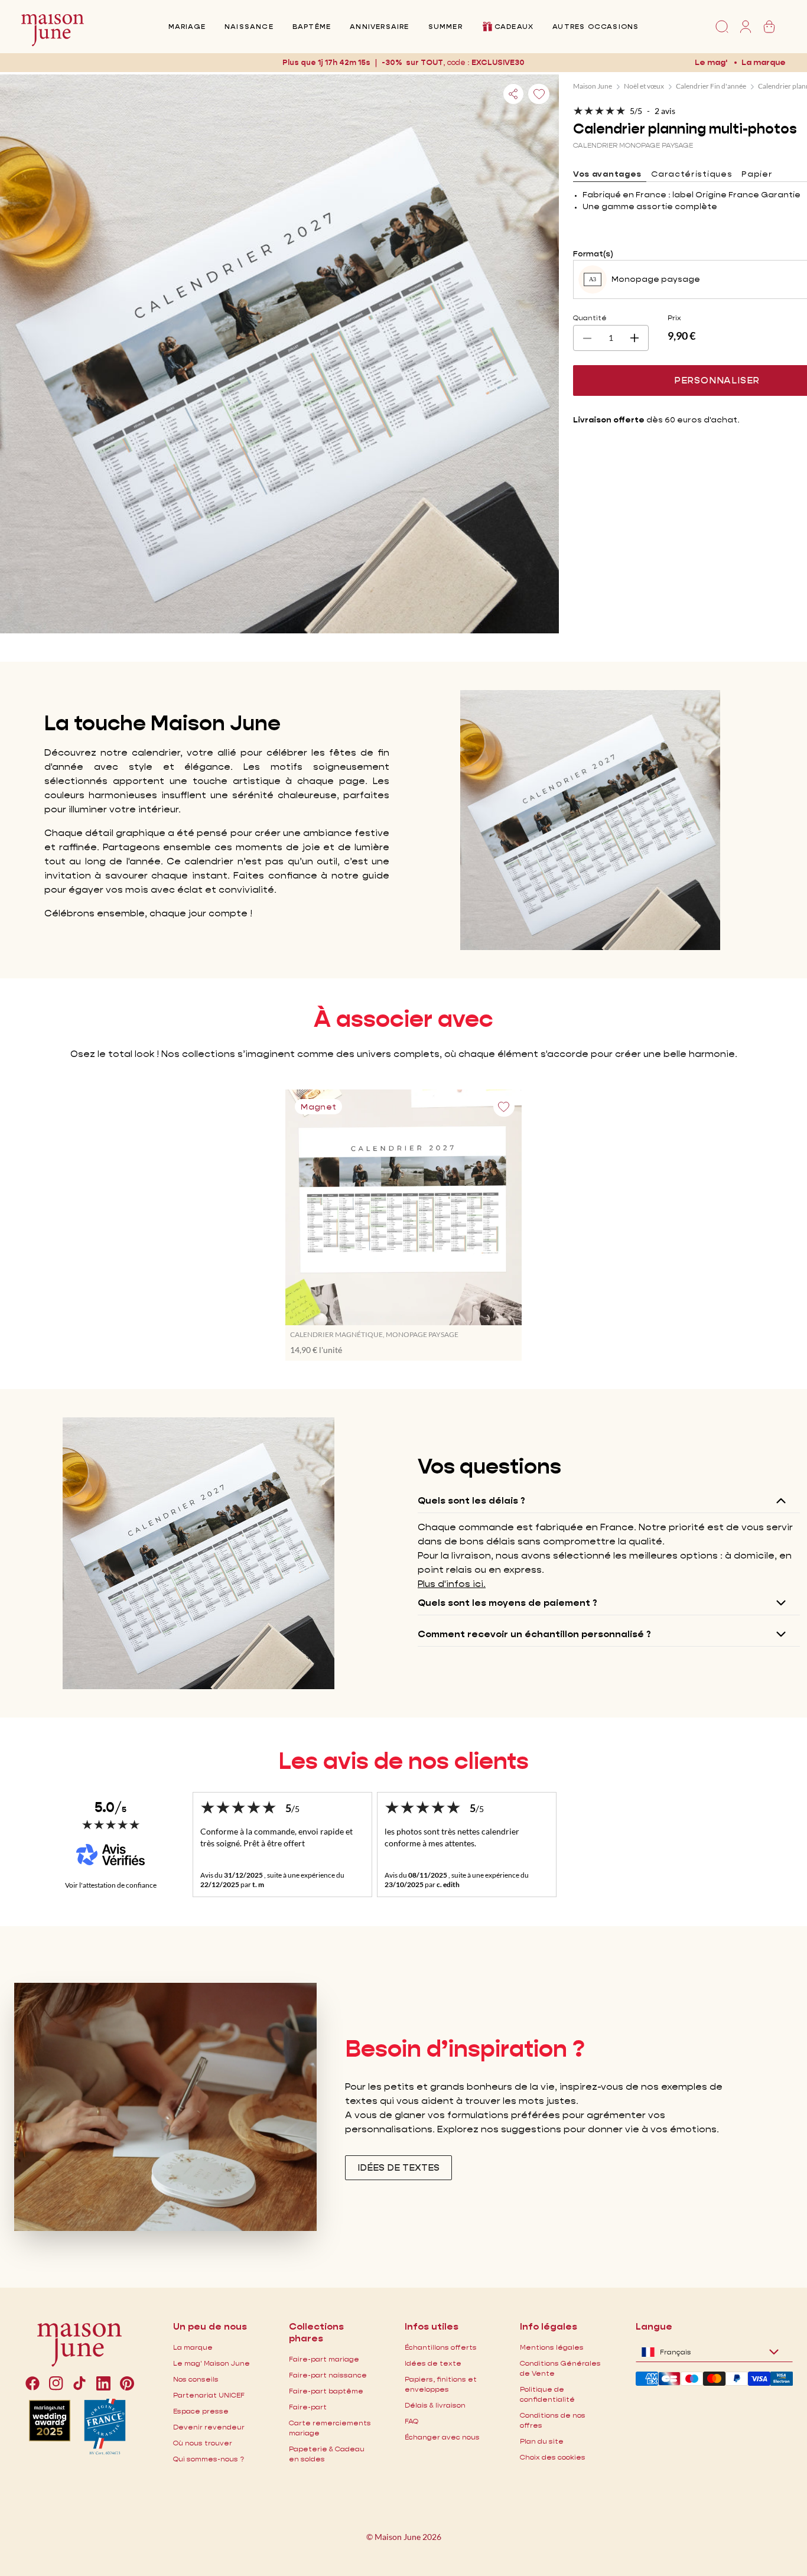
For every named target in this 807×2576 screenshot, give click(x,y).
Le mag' (711, 62)
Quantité (590, 318)
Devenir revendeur (209, 2427)
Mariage (187, 26)
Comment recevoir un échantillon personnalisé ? (534, 1634)
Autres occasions (596, 26)
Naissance (249, 26)
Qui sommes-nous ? (209, 2459)
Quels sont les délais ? (471, 1500)
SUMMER (445, 26)
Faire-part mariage (324, 2359)
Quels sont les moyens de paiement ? (507, 1603)
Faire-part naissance (328, 2375)
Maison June (593, 86)
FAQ (411, 2421)
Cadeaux (514, 26)
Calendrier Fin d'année (711, 86)
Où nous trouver (203, 2443)
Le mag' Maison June (211, 2363)
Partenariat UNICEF (209, 2395)
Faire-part (308, 2407)
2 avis (665, 111)
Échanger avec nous (442, 2437)
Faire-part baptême (326, 2391)
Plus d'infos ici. (452, 1584)
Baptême (312, 26)
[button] (499, 62)
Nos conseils (196, 2379)
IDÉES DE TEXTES (398, 2167)
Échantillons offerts (441, 2347)
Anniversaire (379, 26)
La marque (764, 62)
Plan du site (542, 2441)
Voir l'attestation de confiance (111, 1885)
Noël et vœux (644, 86)
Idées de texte (433, 2363)
